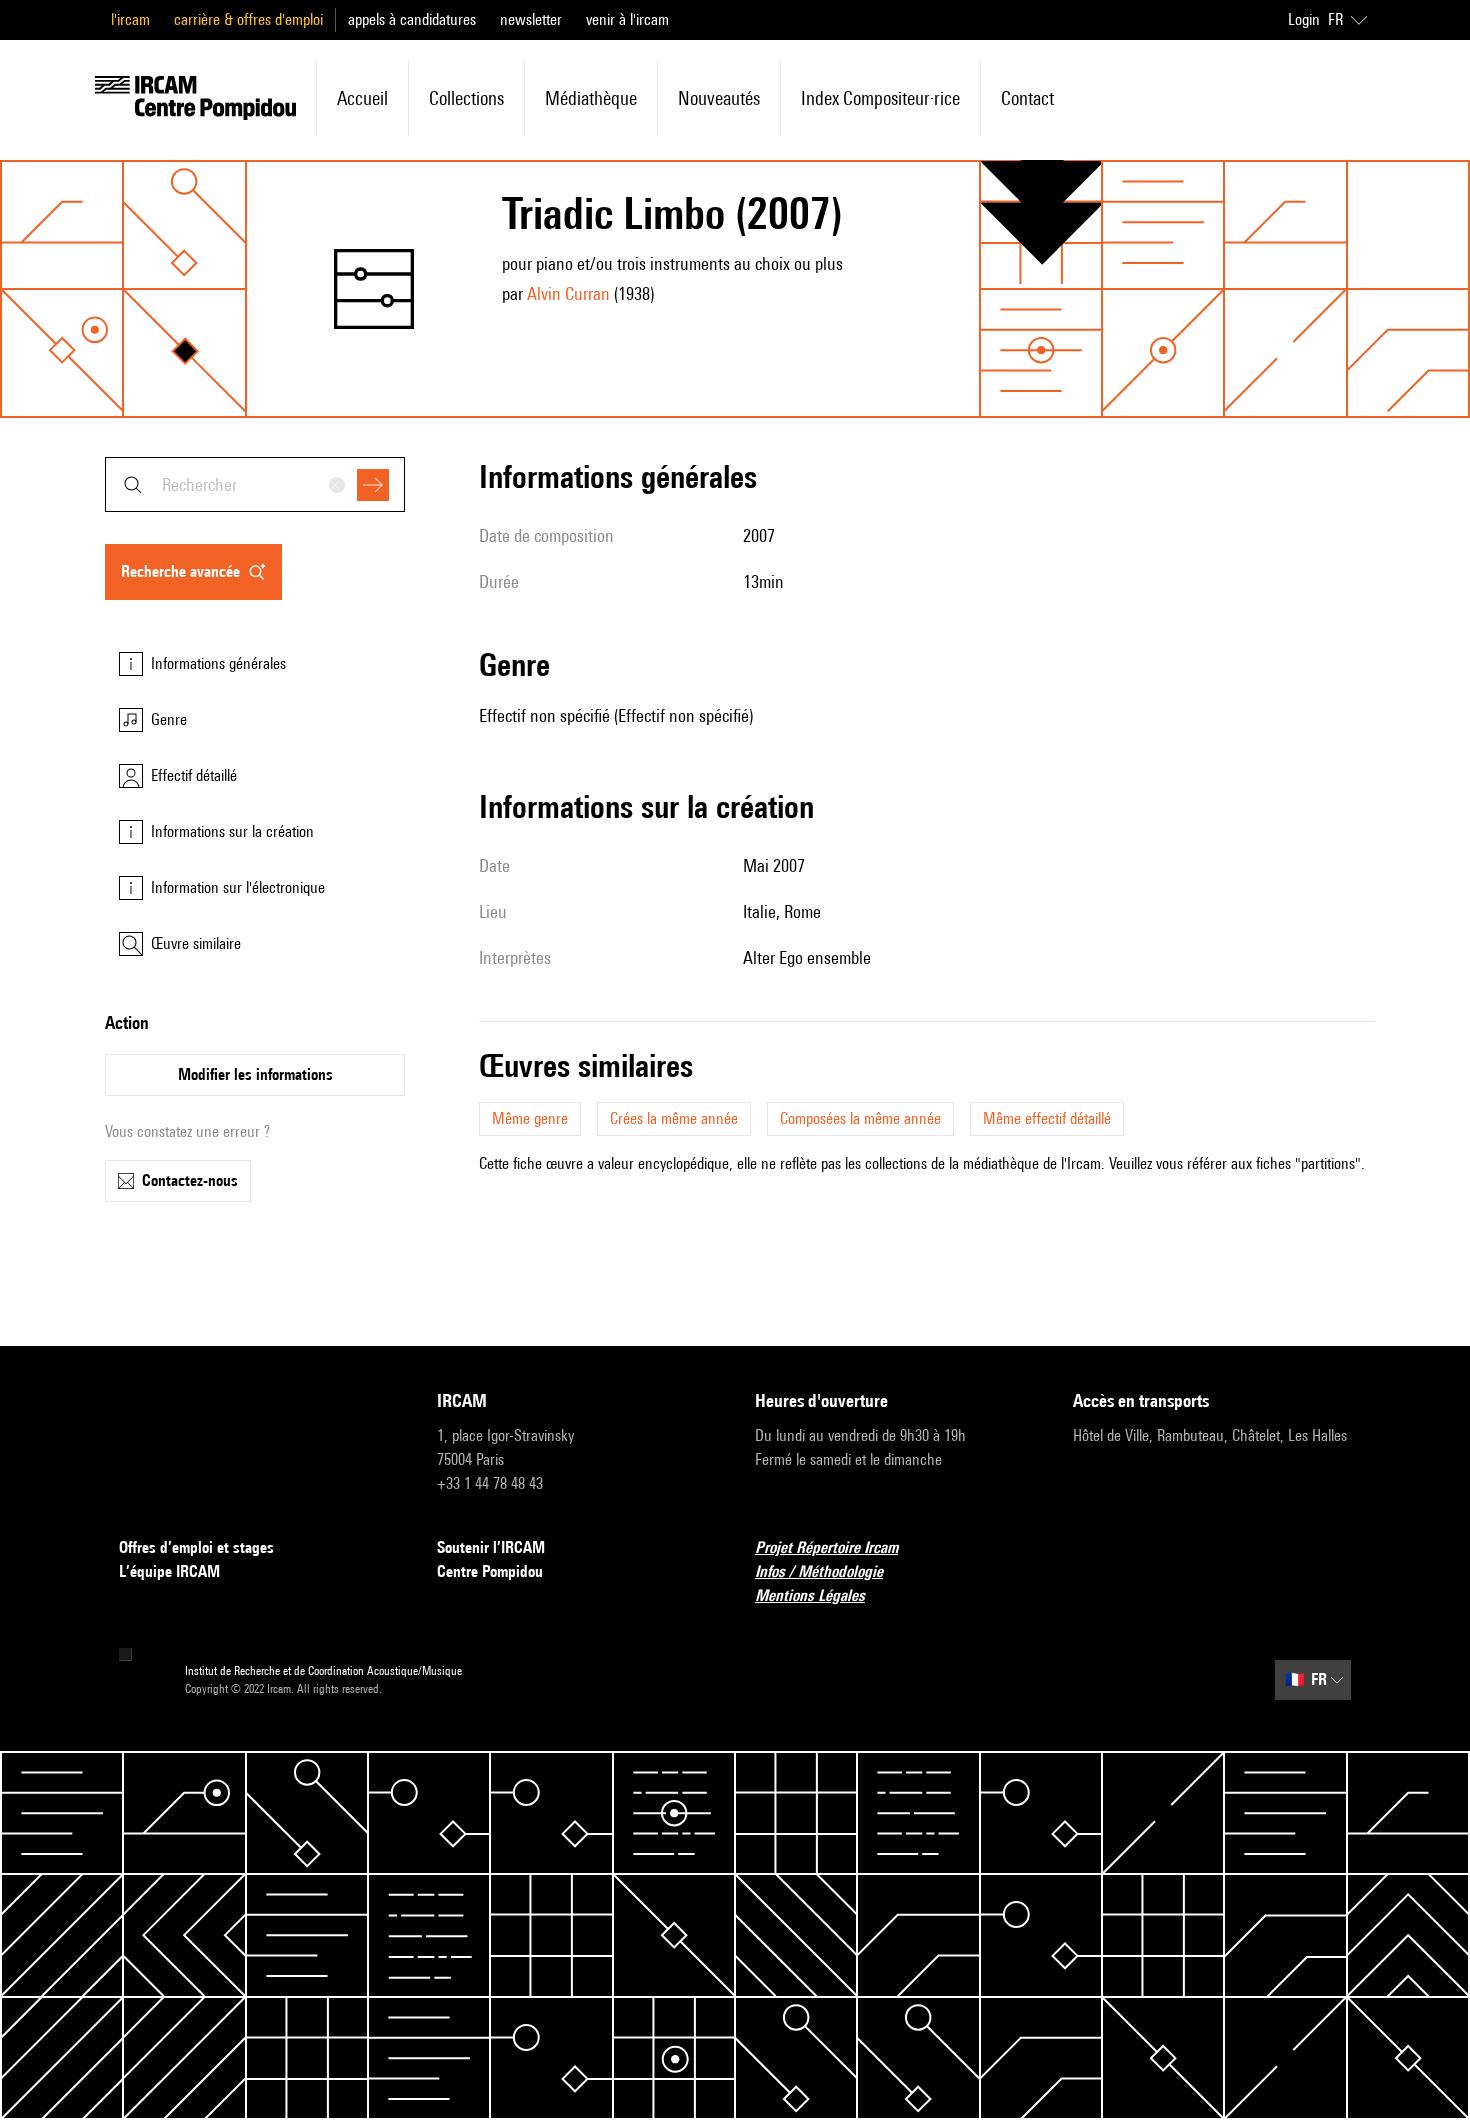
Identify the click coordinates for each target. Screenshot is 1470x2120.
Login (1304, 19)
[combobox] (255, 484)
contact (1027, 98)
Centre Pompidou (490, 1571)
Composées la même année (860, 1118)
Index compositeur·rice (880, 98)
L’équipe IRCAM (169, 1571)
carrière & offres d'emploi (248, 19)
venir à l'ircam (627, 19)
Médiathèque (591, 98)
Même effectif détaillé (1047, 1118)
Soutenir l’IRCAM (491, 1547)
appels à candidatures (412, 19)
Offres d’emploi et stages (196, 1547)
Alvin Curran (568, 293)
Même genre (530, 1118)
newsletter (531, 19)
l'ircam (130, 19)
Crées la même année (674, 1118)
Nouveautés (719, 98)
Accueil (362, 98)
